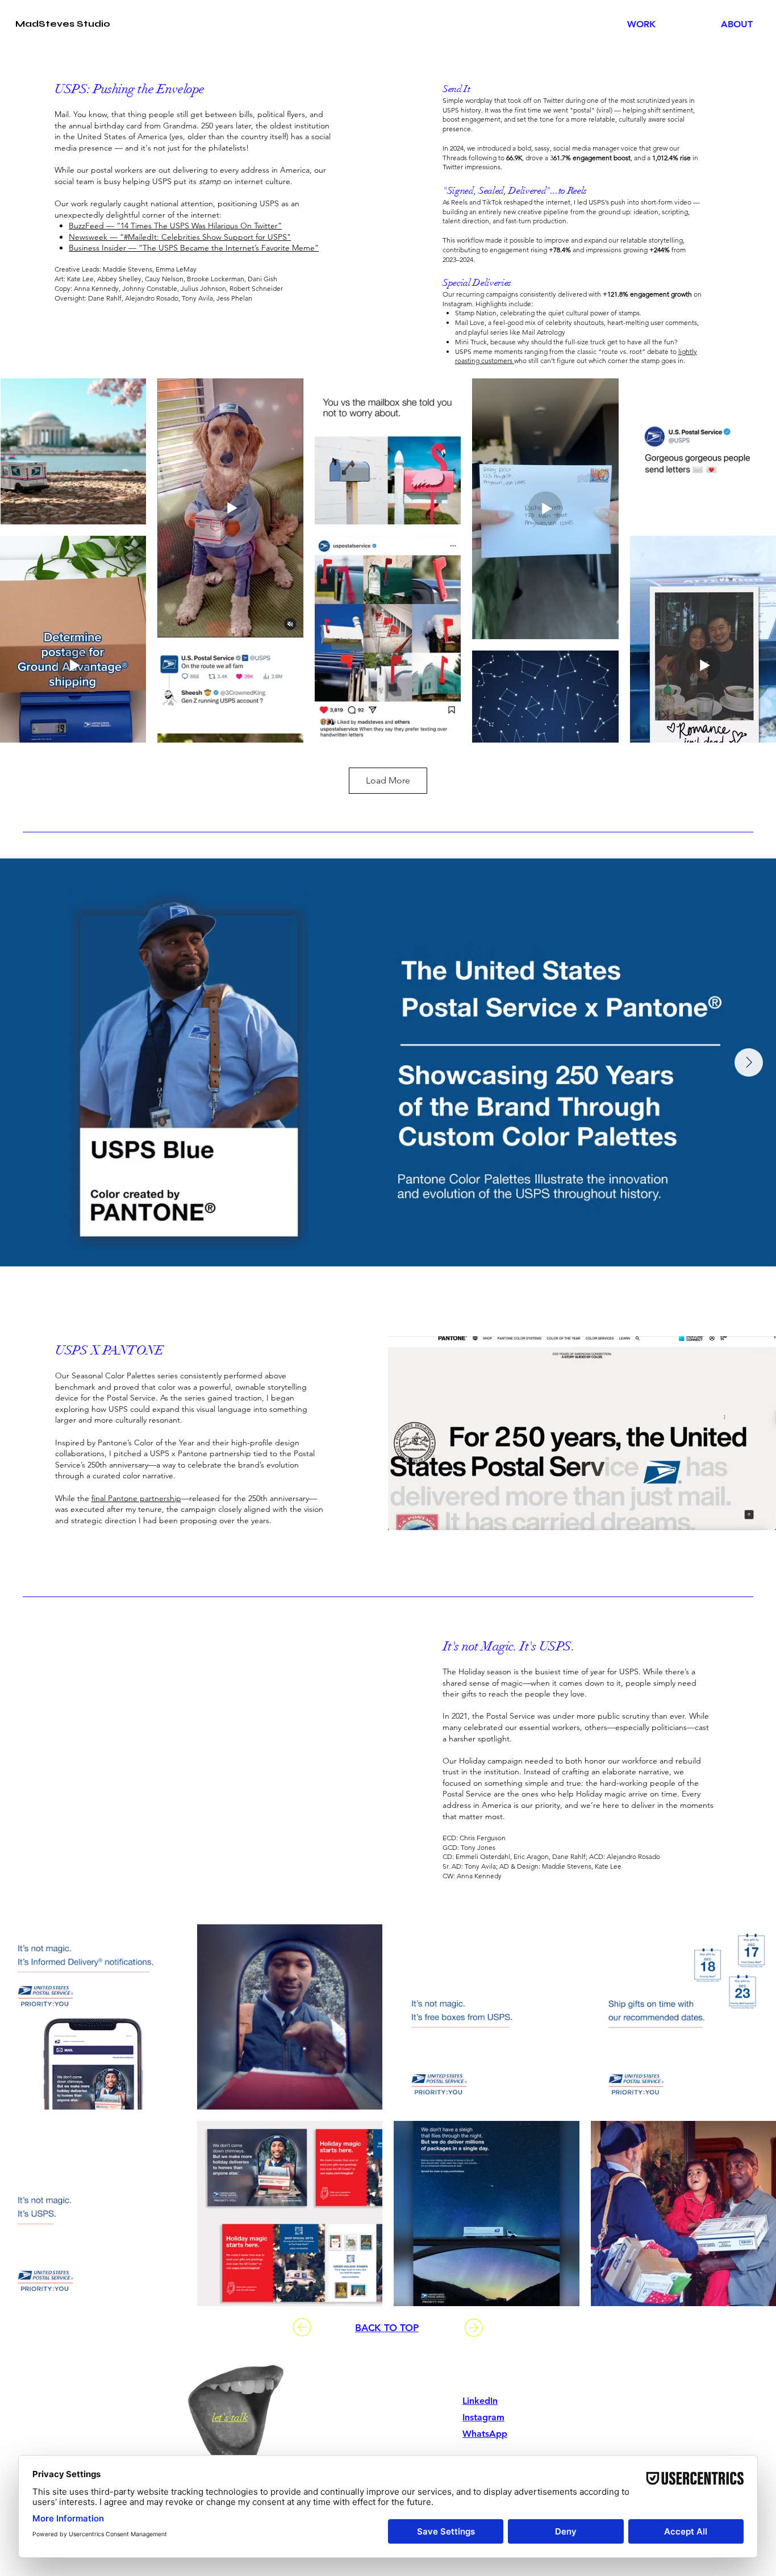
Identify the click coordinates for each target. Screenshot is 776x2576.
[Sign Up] (302, 2327)
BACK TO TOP (387, 2328)
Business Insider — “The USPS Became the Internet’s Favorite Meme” (194, 248)
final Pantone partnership (136, 1498)
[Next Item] (749, 1062)
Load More (388, 780)
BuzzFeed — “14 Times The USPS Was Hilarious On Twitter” (175, 226)
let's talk (230, 2417)
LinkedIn (480, 2401)
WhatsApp (485, 2434)
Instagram (483, 2417)
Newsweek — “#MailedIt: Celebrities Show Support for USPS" (180, 237)
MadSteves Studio (63, 24)
